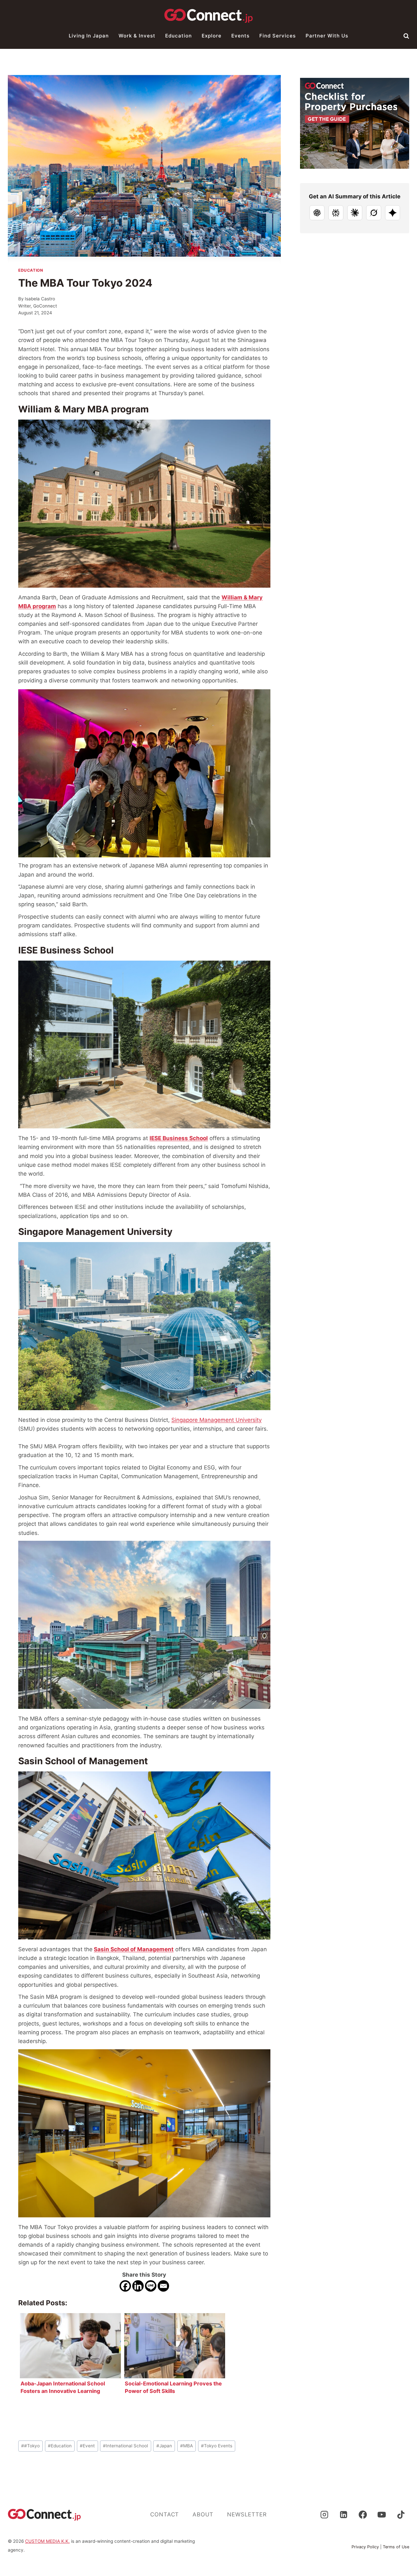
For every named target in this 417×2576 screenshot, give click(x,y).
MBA (187, 2446)
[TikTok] (401, 2514)
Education (179, 36)
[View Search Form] (406, 36)
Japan (164, 2446)
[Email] (163, 2286)
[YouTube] (382, 2514)
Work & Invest (137, 36)
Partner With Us (327, 36)
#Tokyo (30, 2446)
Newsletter (247, 2514)
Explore (212, 36)
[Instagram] (324, 2514)
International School (125, 2446)
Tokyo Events (217, 2446)
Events (240, 36)
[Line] (151, 2286)
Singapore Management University (216, 1420)
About (203, 2514)
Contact (165, 2514)
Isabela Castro (40, 299)
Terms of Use (396, 2547)
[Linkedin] (138, 2286)
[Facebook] (125, 2286)
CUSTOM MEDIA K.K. (47, 2541)
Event (87, 2446)
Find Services (278, 36)
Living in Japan (89, 36)
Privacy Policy (365, 2547)
